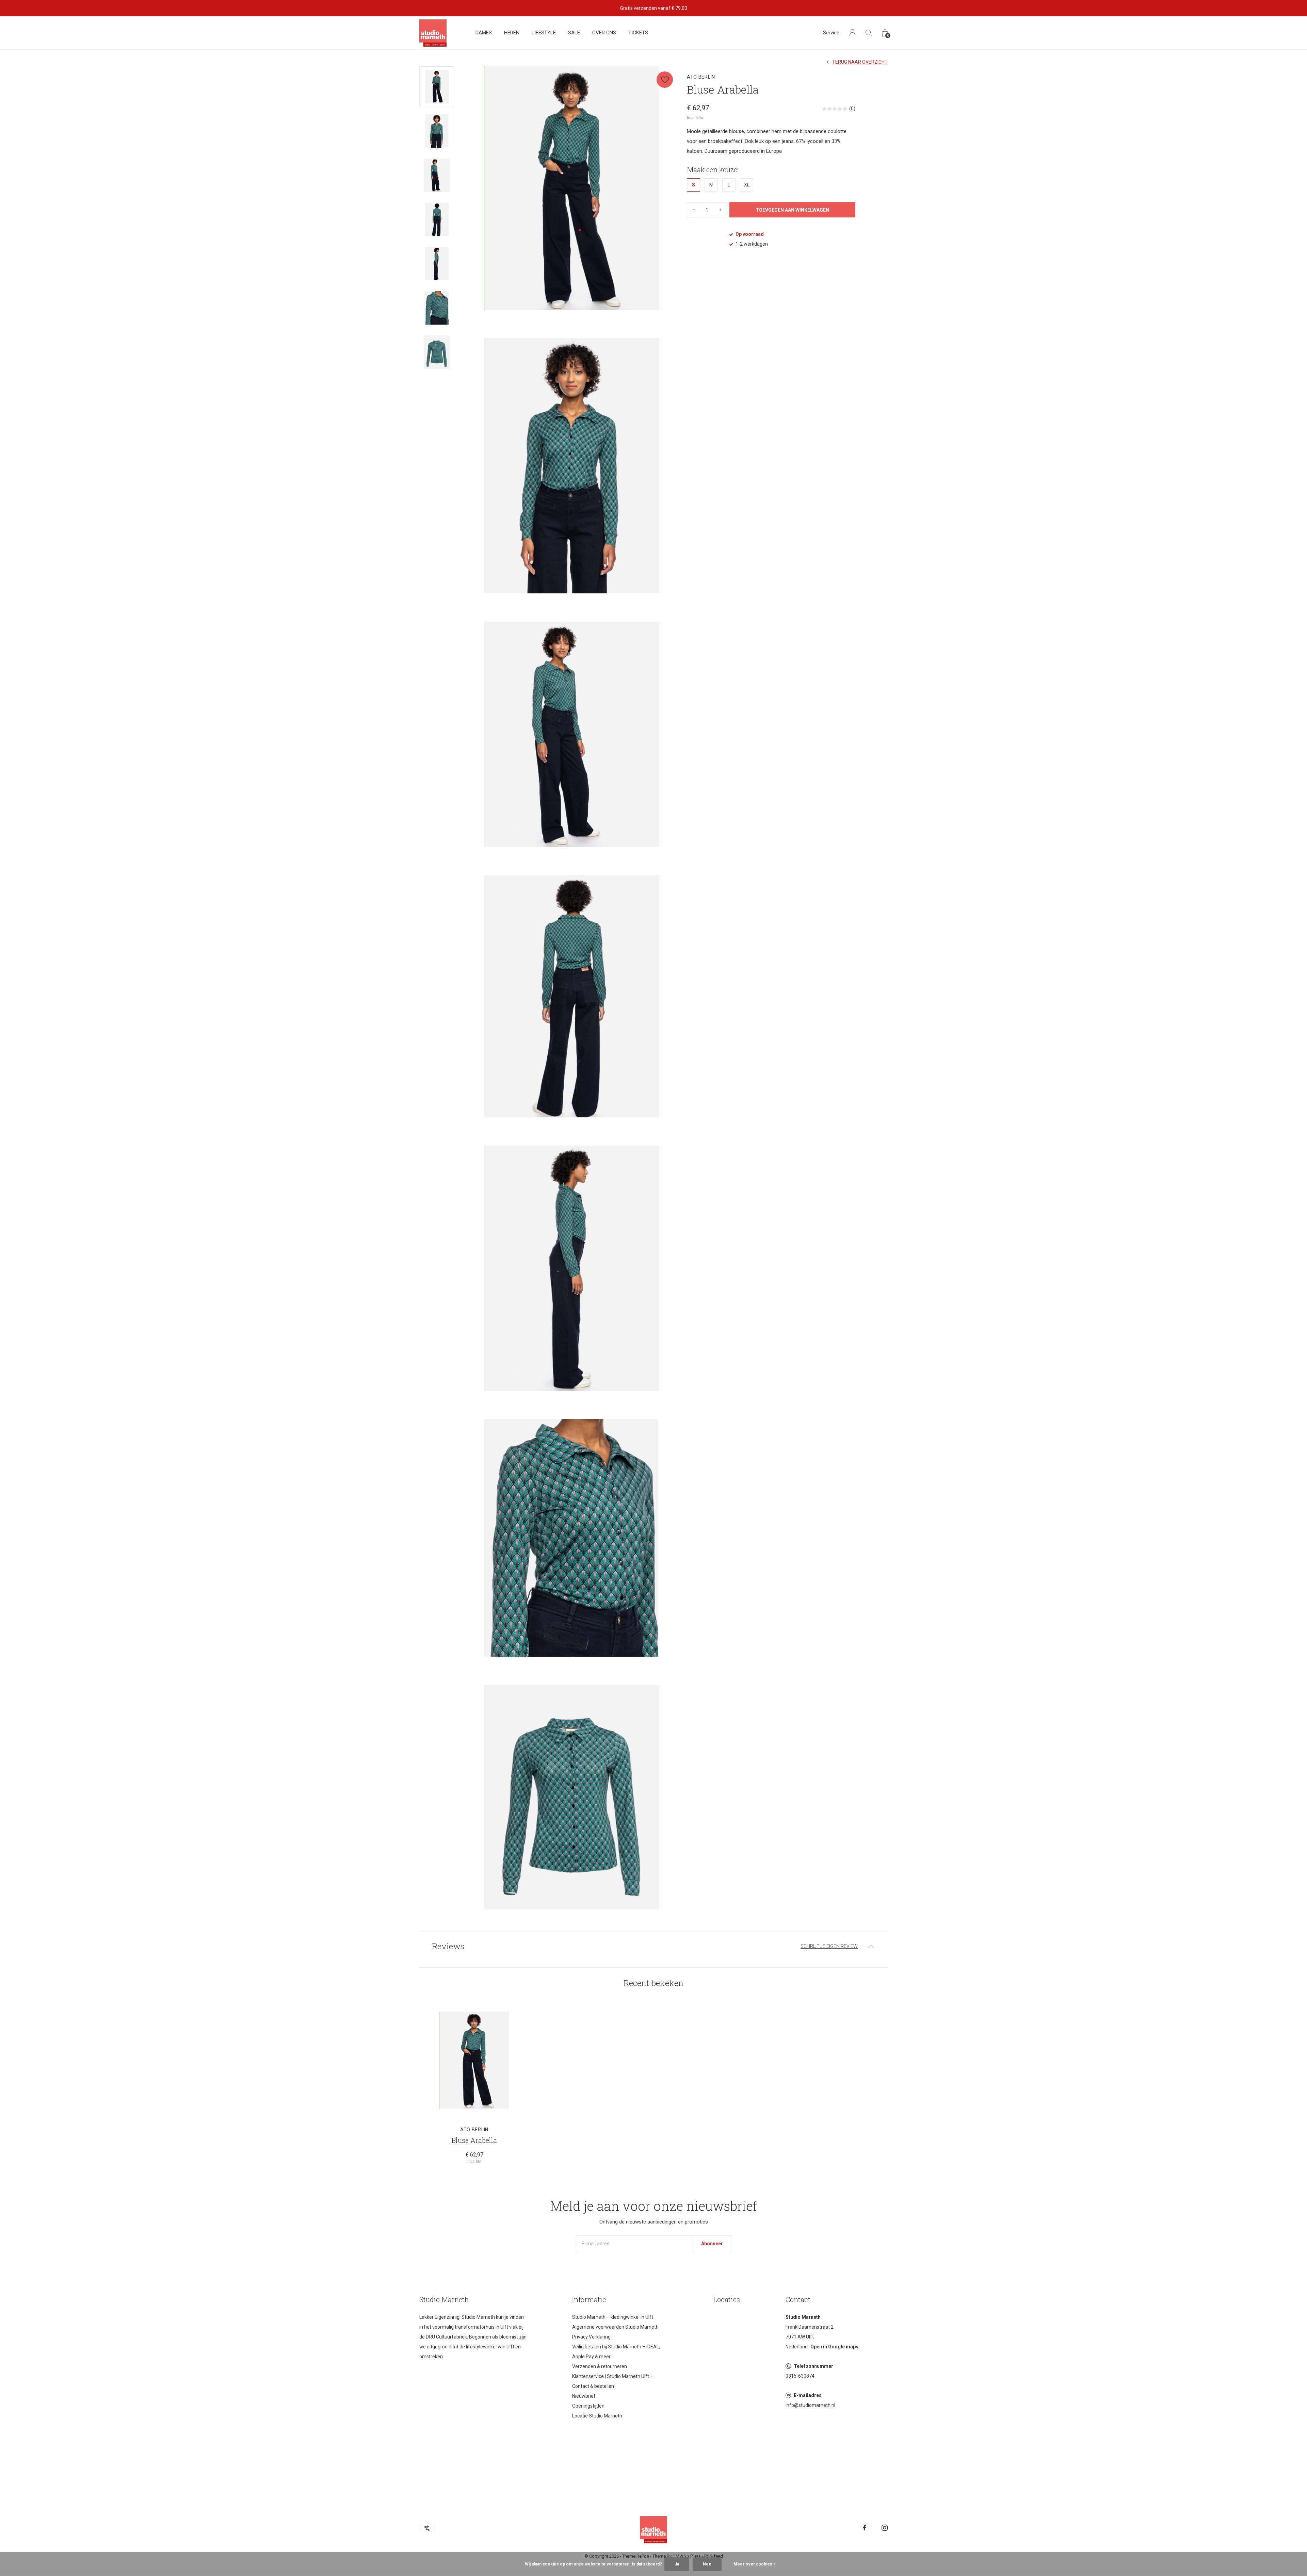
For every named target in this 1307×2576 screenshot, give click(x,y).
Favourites (665, 80)
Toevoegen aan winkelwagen (793, 210)
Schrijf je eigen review (829, 1946)
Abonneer (712, 2244)
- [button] (694, 210)
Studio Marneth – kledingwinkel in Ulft (613, 2317)
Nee (707, 2564)
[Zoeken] (869, 33)
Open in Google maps (834, 2347)
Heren (512, 33)
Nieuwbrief (584, 2396)
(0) (852, 109)
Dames (484, 33)
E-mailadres (808, 2395)
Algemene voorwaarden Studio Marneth (615, 2327)
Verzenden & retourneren (600, 2366)
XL (747, 185)
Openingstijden (588, 2406)
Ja (677, 2564)
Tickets (638, 33)
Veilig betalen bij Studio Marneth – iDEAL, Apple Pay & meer (616, 2352)
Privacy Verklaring (591, 2337)
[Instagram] (885, 2528)
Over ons (604, 33)
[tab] (653, 1946)
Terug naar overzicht (860, 62)
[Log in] (852, 33)
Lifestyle (544, 33)
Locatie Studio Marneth (597, 2416)
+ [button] (720, 210)
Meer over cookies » (754, 2564)
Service (831, 33)
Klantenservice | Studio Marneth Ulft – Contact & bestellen (613, 2381)
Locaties (727, 2299)
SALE (574, 33)
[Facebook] (865, 2528)
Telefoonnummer (813, 2366)
